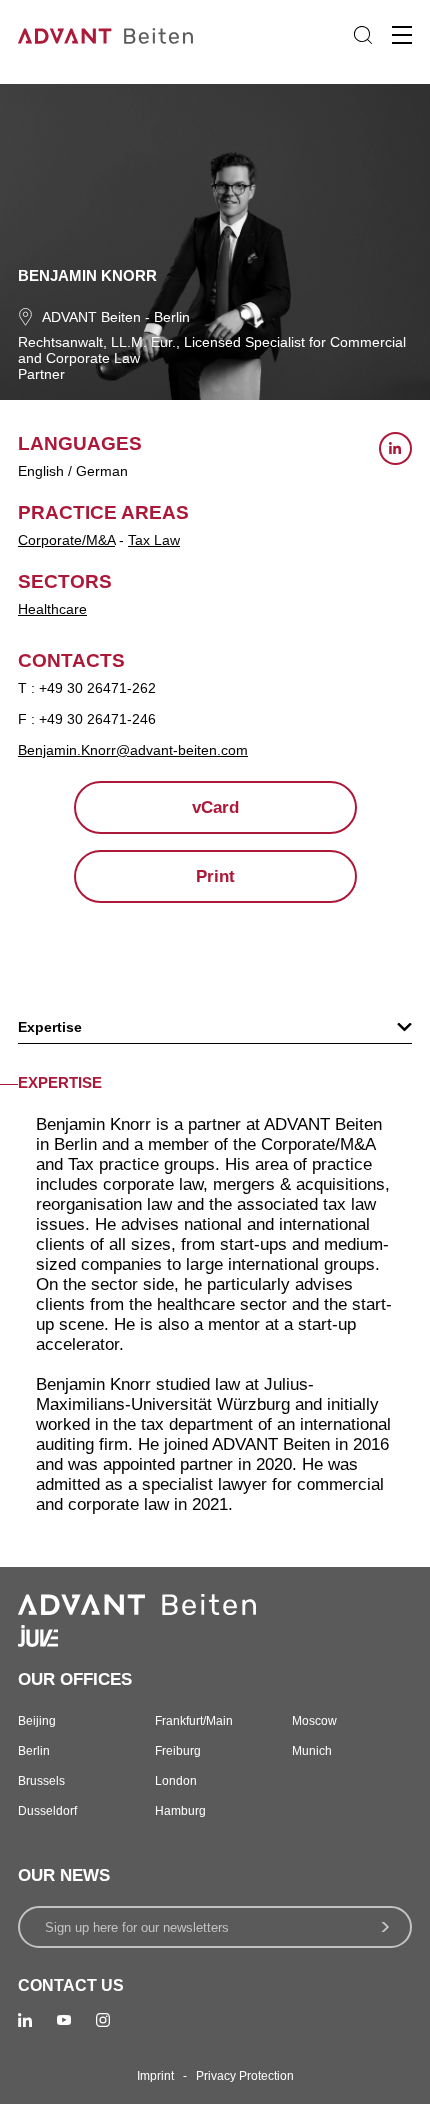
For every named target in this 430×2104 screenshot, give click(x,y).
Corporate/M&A (66, 540)
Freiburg (178, 1751)
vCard (215, 807)
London (176, 1781)
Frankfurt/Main (194, 1721)
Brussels (41, 1781)
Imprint (155, 2076)
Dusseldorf (47, 1811)
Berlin (172, 317)
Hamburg (180, 1811)
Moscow (314, 1721)
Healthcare (52, 609)
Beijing (37, 1721)
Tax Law (154, 540)
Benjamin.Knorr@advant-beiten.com (133, 750)
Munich (312, 1751)
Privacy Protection (245, 2076)
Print (215, 876)
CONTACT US (71, 1985)
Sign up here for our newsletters (137, 1927)
